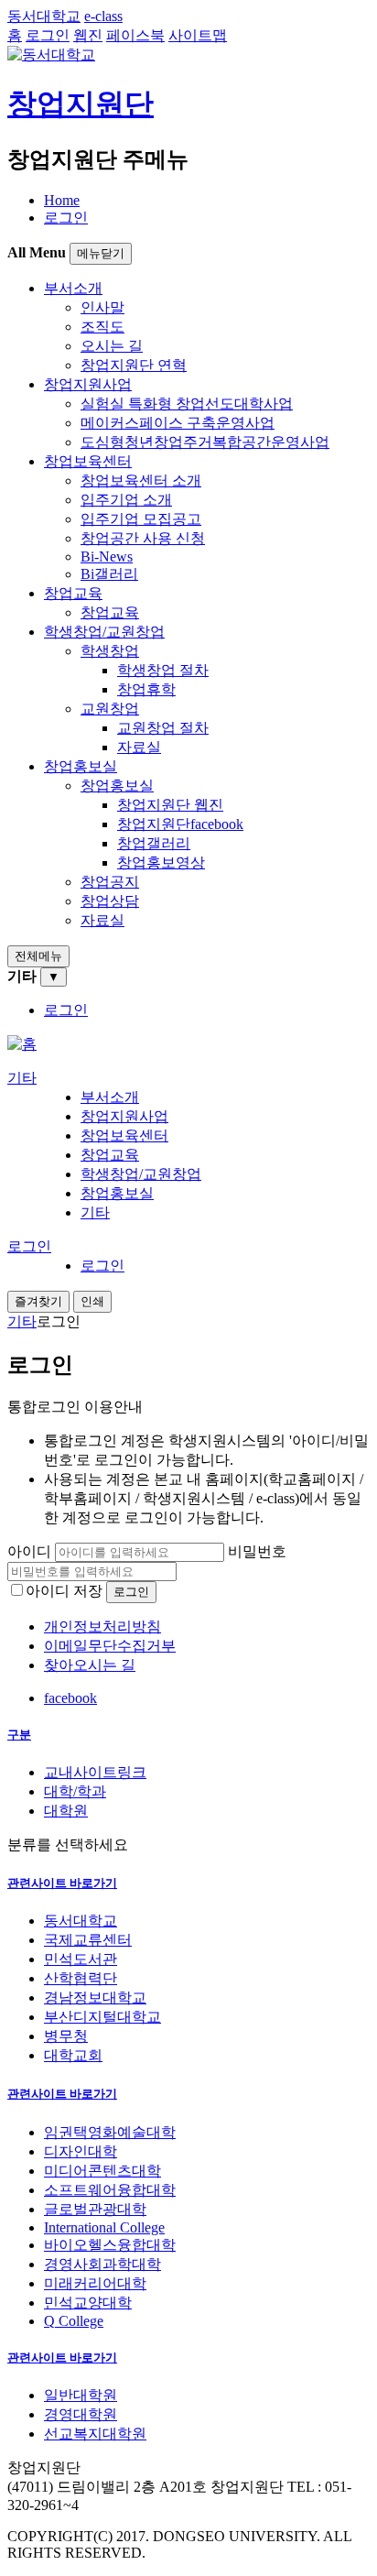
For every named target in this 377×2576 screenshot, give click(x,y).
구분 (19, 1735)
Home (62, 200)
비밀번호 (257, 1551)
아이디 (29, 1551)
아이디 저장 (64, 1591)
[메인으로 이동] (22, 1044)
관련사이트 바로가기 (62, 1883)
